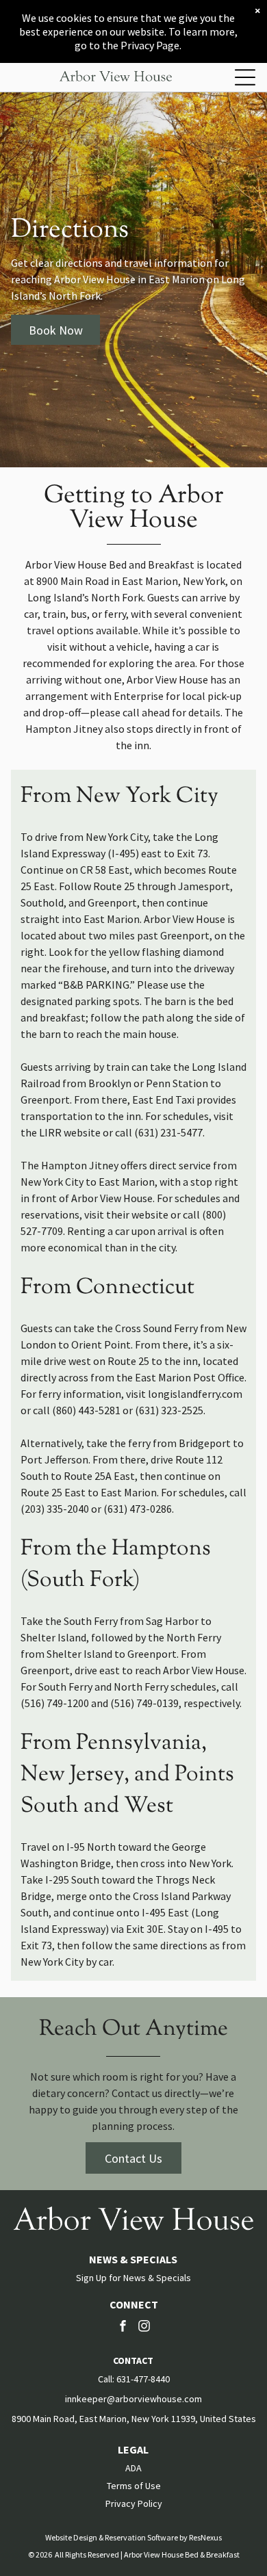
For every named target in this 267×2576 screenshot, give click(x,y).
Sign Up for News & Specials (133, 2278)
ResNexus (205, 2537)
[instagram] (144, 2327)
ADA (133, 2468)
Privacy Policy (134, 2503)
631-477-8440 (143, 2379)
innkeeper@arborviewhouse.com (133, 2399)
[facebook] (123, 2327)
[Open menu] (245, 77)
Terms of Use (134, 2486)
